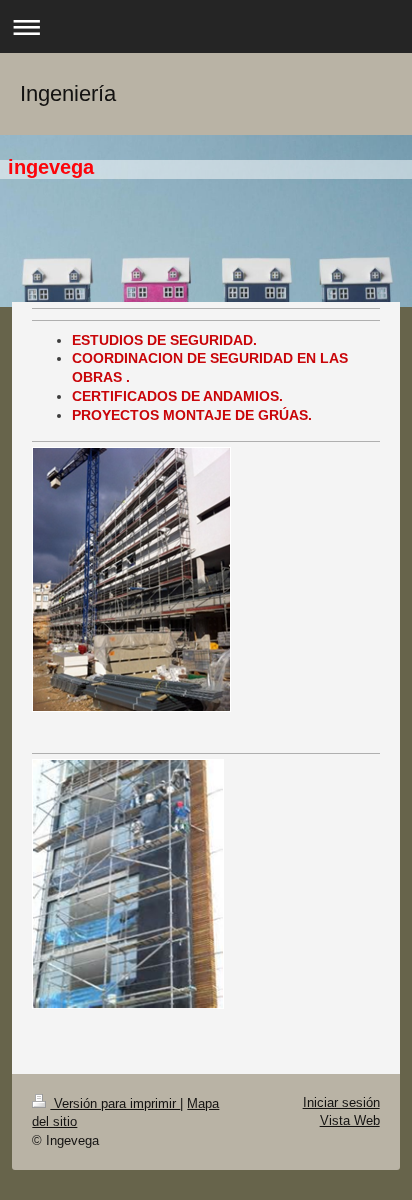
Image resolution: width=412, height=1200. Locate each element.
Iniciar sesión (341, 1102)
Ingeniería (68, 93)
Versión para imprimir (115, 1103)
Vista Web (350, 1120)
